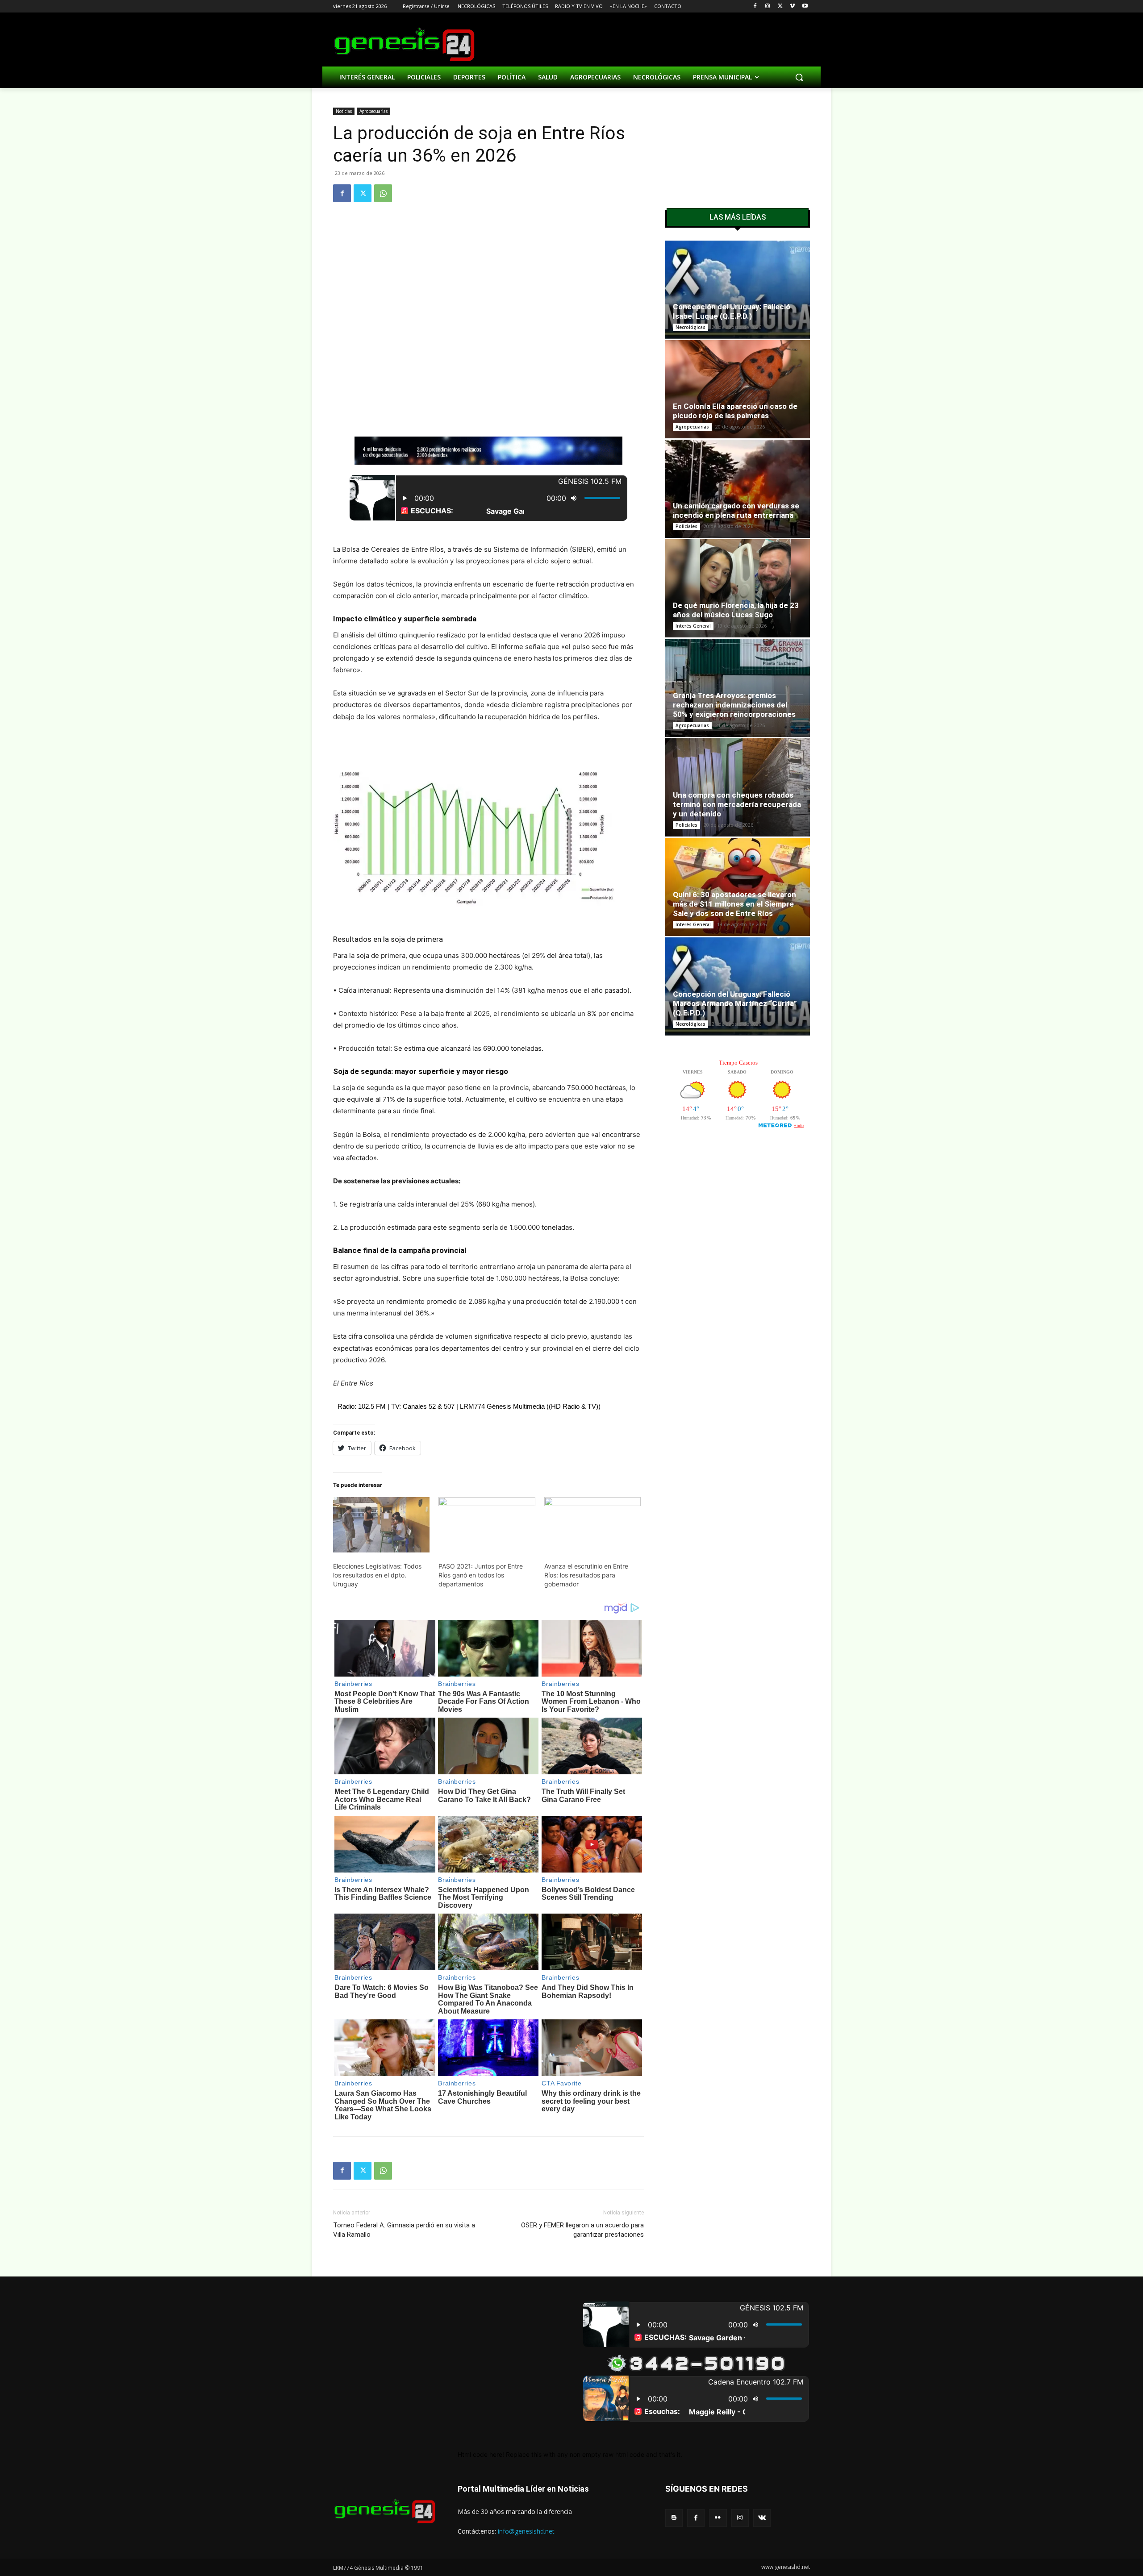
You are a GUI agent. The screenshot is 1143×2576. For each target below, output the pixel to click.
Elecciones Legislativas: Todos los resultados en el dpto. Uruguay (377, 1575)
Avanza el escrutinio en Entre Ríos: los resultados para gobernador (586, 1575)
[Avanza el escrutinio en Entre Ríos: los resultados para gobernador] (592, 1525)
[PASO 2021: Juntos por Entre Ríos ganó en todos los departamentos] (487, 1525)
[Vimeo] (792, 6)
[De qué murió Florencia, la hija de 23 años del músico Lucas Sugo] (738, 588)
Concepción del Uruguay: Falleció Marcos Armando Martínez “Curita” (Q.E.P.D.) (735, 1003)
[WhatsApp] (383, 193)
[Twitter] (780, 6)
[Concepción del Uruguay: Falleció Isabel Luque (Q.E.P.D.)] (738, 290)
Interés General (693, 626)
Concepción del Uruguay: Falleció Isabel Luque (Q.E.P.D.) (732, 311)
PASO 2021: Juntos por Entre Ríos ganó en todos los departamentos (481, 1575)
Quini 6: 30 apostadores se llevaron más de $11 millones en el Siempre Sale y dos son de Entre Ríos (734, 904)
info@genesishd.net (526, 2531)
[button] (799, 77)
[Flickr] (718, 2518)
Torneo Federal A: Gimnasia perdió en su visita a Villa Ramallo (404, 2230)
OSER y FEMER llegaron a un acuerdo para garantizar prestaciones (582, 2230)
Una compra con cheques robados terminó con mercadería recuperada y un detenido (737, 804)
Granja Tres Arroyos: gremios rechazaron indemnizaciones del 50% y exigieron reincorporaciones (734, 705)
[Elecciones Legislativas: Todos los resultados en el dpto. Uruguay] (381, 1525)
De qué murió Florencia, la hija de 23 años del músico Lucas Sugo (736, 610)
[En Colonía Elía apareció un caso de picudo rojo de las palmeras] (738, 389)
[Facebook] (755, 6)
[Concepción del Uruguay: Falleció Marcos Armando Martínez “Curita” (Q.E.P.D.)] (738, 986)
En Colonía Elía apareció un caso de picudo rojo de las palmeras (735, 411)
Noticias (344, 111)
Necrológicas (690, 327)
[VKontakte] (762, 2518)
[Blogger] (674, 2518)
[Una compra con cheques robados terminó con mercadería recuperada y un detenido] (738, 787)
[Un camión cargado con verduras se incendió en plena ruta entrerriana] (738, 489)
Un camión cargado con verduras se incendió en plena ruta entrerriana (736, 510)
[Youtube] (805, 6)
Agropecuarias (373, 111)
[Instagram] (768, 6)
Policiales (686, 526)
